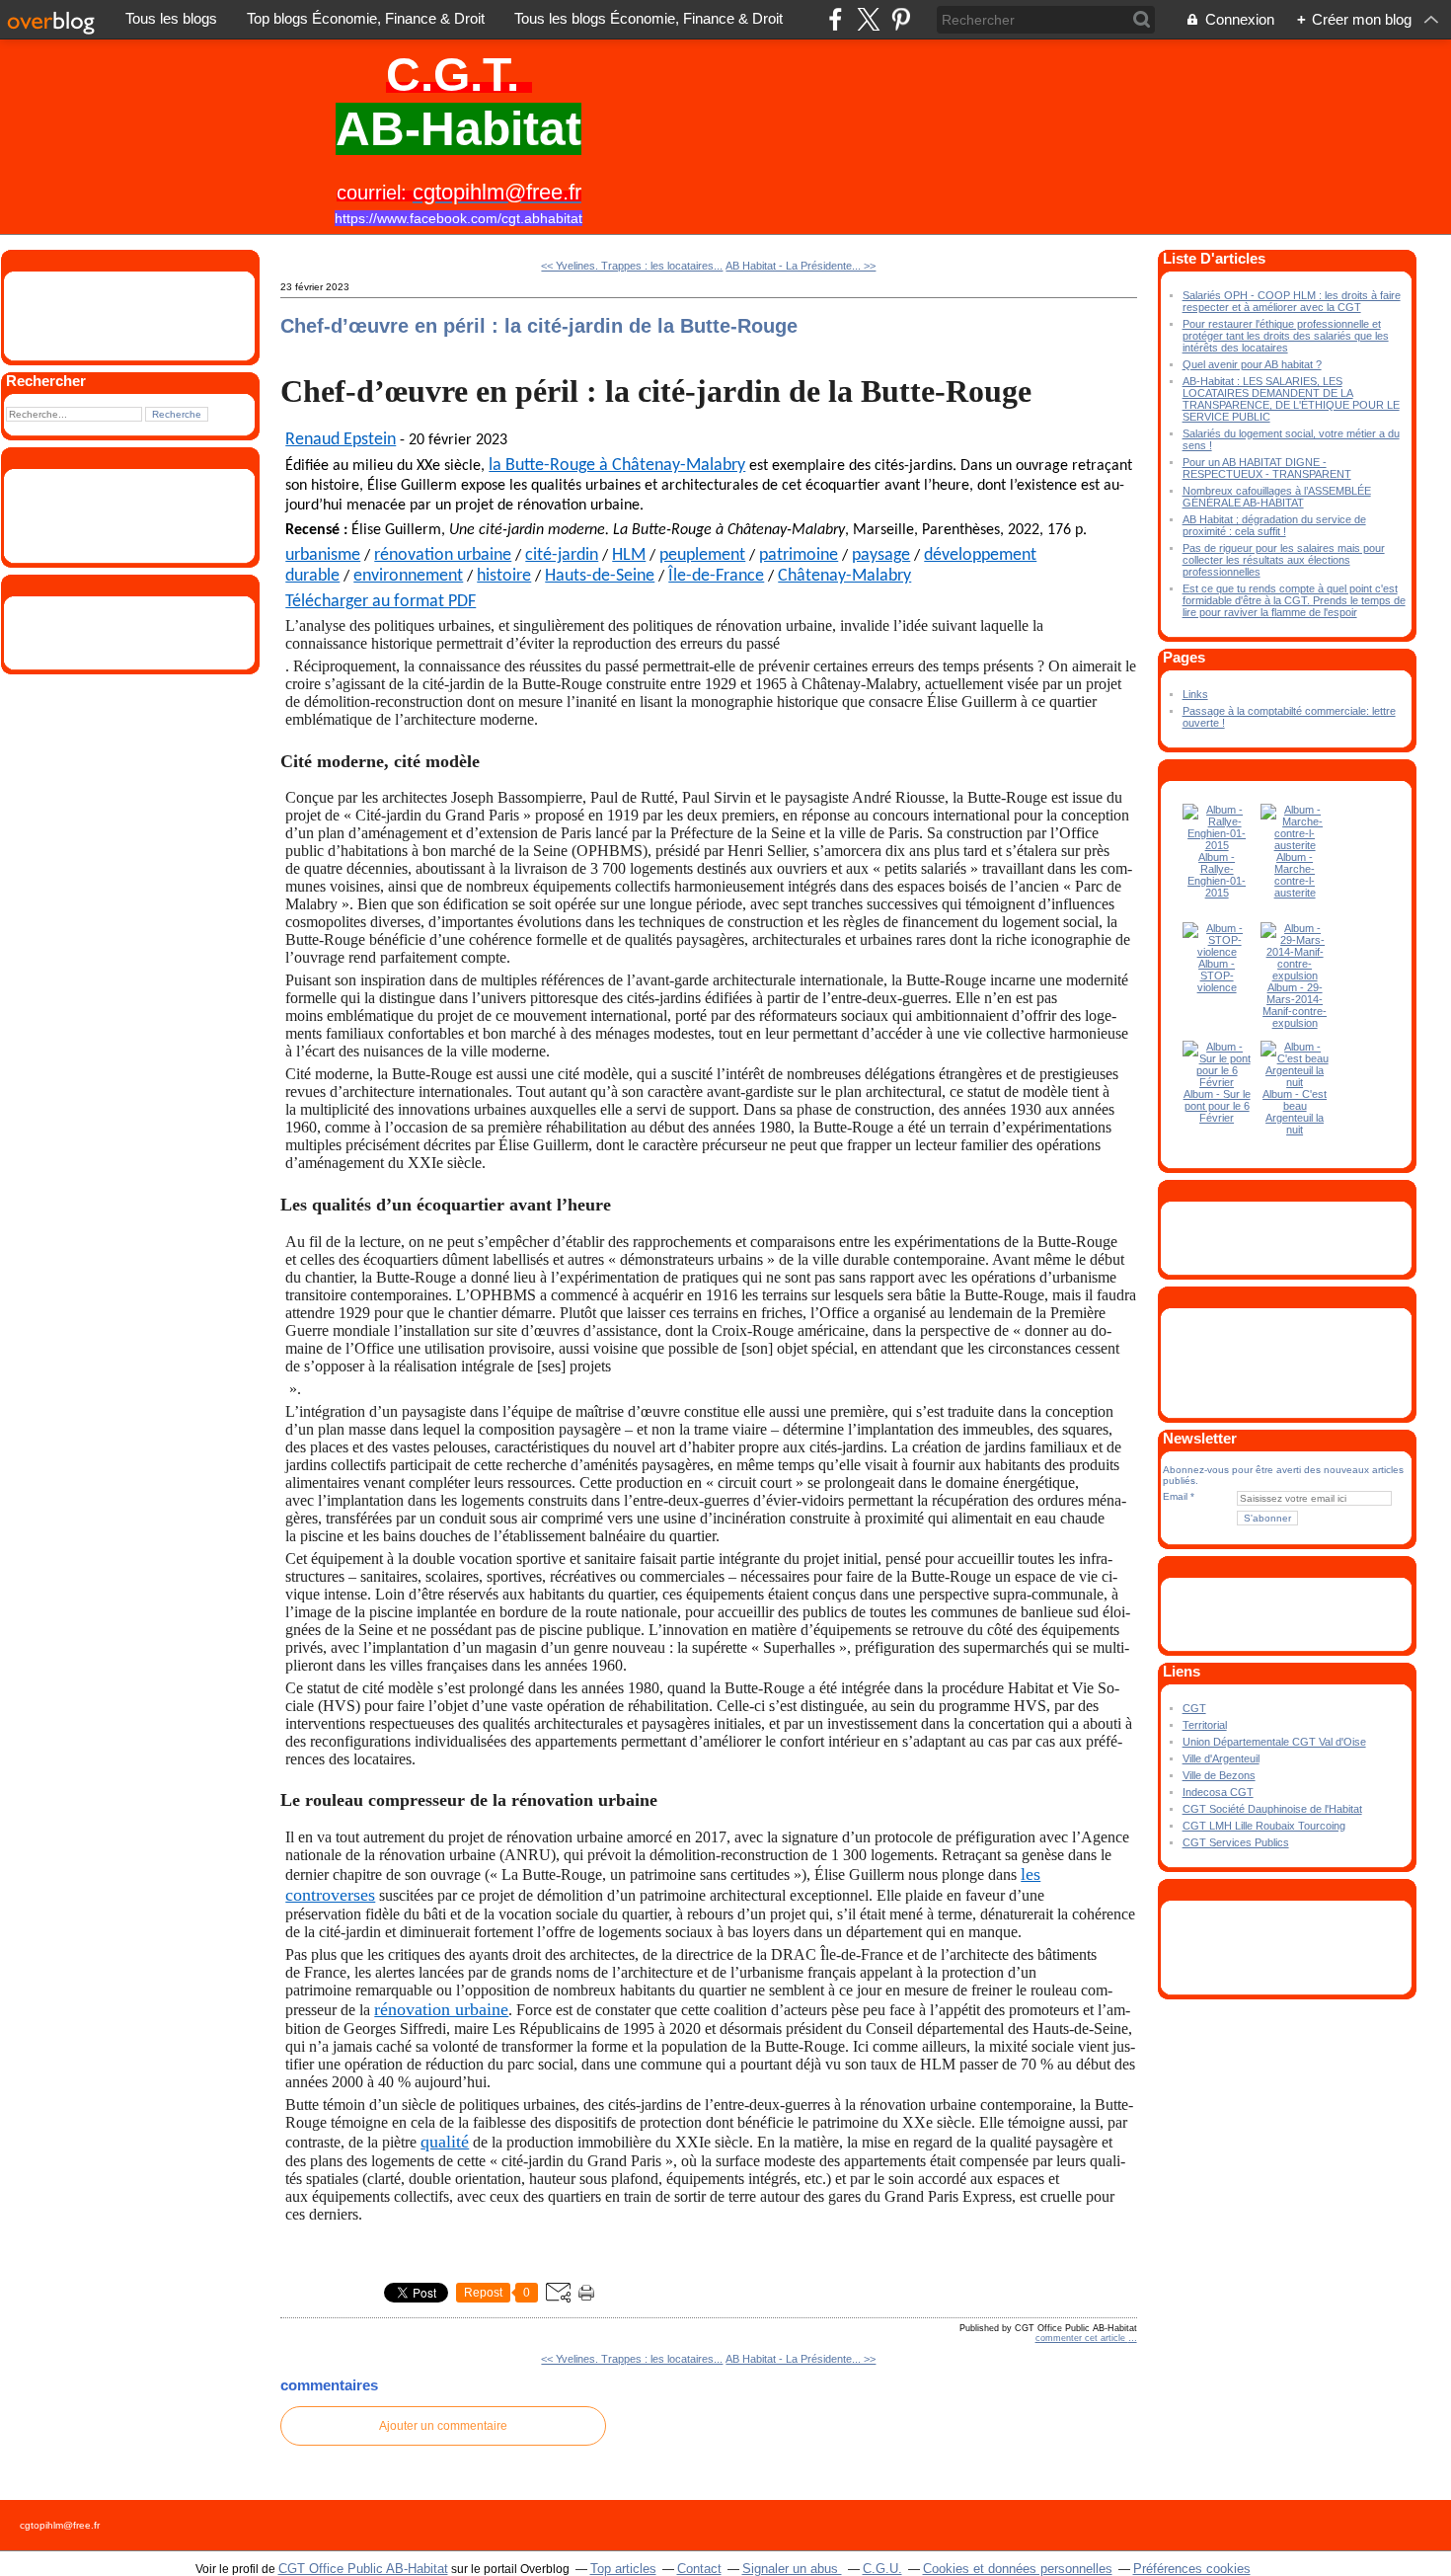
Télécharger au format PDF (381, 602)
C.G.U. (882, 2569)
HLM (629, 555)
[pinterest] (901, 19)
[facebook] (836, 19)
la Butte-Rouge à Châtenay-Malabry (617, 466)
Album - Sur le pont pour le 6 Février (1217, 1106)
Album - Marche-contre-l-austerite (1295, 875)
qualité (445, 2142)
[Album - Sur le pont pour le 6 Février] (1217, 1082)
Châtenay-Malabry (844, 576)
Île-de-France (716, 576)
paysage (881, 555)
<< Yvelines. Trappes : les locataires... (632, 266)
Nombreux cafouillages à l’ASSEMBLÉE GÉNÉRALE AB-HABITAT (1277, 497)
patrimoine (799, 555)
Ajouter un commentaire (443, 2426)
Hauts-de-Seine (600, 576)
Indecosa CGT (1218, 1792)
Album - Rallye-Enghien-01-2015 (1217, 875)
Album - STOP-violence (1217, 976)
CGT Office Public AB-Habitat (363, 2569)
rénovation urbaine (443, 555)
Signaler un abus (792, 2569)
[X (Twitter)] (868, 19)
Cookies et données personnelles (1018, 2569)
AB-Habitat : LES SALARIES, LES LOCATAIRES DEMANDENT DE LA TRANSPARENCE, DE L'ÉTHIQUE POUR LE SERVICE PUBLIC (1291, 399)
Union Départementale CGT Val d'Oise (1274, 1742)
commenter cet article (1082, 2338)
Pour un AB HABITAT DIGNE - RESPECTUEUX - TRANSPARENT (1267, 468)
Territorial (1205, 1725)
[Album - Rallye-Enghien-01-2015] (1217, 845)
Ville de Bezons (1219, 1775)
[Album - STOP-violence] (1217, 952)
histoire (504, 576)
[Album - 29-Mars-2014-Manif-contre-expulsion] (1295, 976)
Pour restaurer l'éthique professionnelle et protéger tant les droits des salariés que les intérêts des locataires (1286, 336)
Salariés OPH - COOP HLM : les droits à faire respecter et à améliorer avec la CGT (1292, 301)
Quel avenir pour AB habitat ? (1252, 364)
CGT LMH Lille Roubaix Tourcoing (1264, 1826)
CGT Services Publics (1236, 1842)
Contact (699, 2569)
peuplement (702, 555)
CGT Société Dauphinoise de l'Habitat (1272, 1809)
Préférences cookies (1192, 2569)
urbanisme (323, 555)
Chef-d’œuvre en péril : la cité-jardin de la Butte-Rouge (539, 326)
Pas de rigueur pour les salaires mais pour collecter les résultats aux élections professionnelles (1284, 560)
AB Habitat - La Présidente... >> (801, 266)
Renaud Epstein (341, 440)
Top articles (623, 2569)
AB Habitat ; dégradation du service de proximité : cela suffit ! (1274, 525)
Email (1175, 1496)
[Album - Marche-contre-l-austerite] (1295, 845)
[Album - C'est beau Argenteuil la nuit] (1295, 1082)
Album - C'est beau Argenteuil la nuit (1295, 1112)
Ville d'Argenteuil (1221, 1758)
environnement (408, 576)
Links (1195, 694)
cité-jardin (562, 555)
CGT (1194, 1708)
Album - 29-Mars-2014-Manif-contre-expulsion (1295, 1005)
